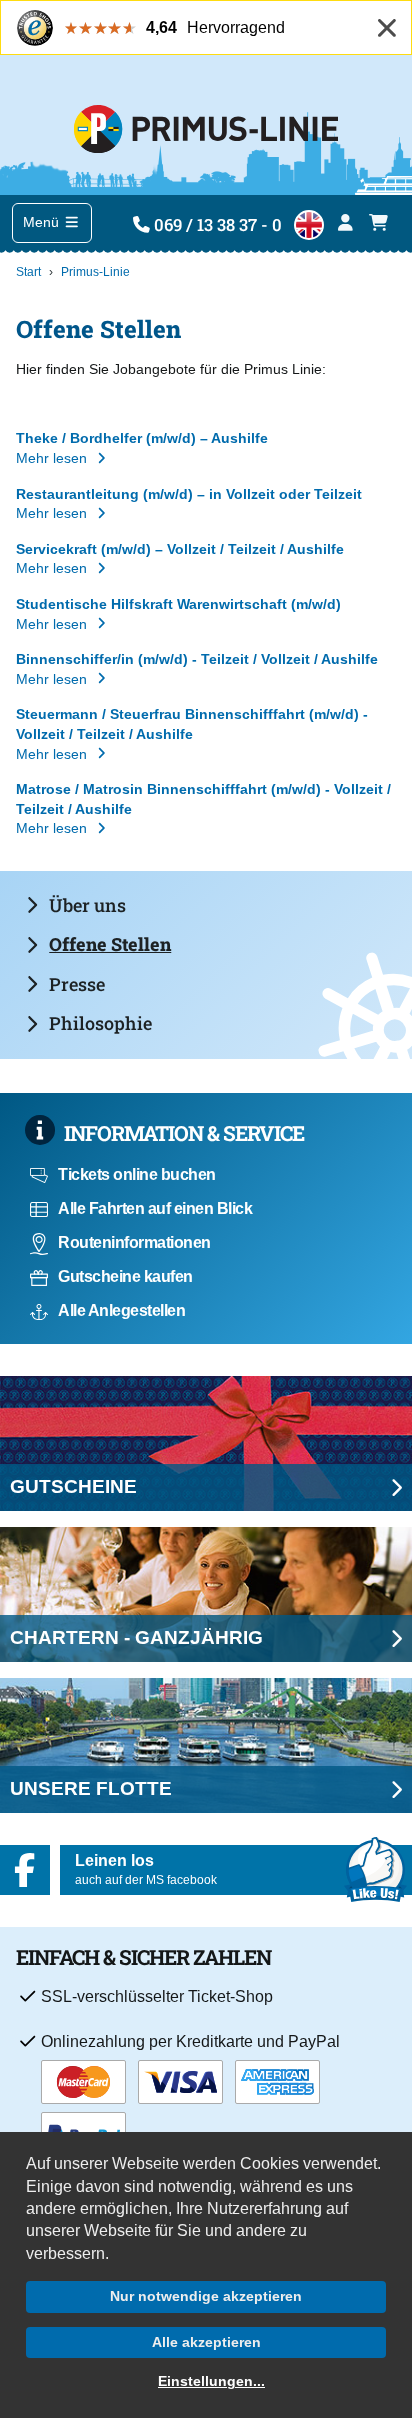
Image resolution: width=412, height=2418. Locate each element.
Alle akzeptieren (206, 2342)
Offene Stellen (110, 944)
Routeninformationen (134, 1242)
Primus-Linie (95, 272)
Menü (43, 222)
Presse (77, 984)
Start (28, 272)
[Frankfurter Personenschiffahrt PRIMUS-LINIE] (205, 125)
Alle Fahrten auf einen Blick (155, 1208)
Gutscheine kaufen (125, 1276)
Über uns (87, 905)
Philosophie (100, 1023)
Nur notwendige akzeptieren (206, 2296)
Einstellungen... (211, 2381)
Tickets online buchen (137, 1174)
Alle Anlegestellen (121, 1310)
